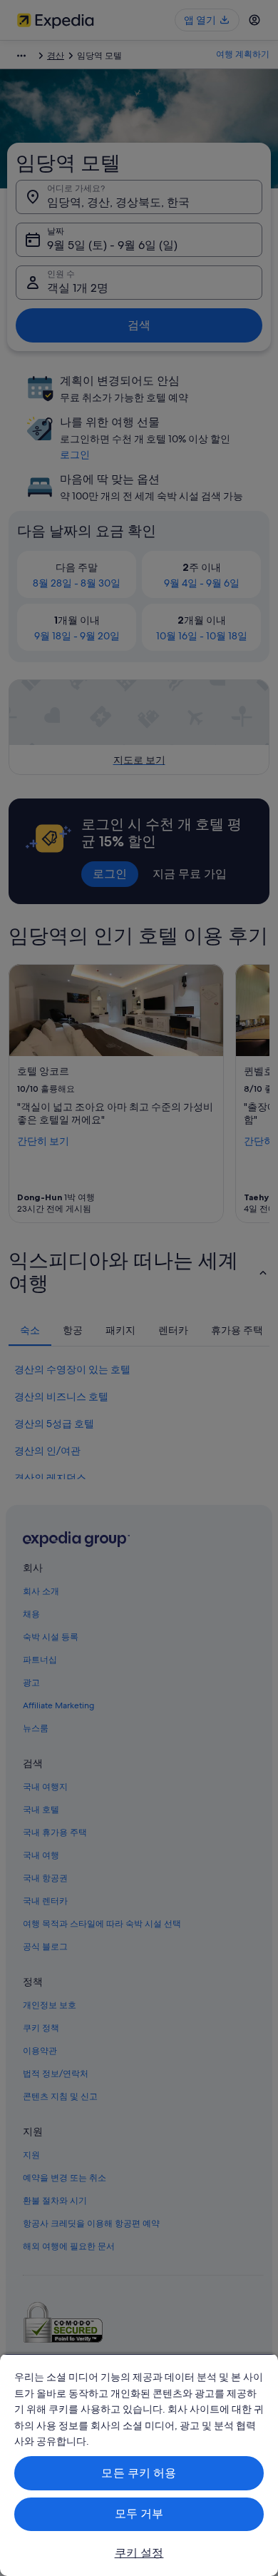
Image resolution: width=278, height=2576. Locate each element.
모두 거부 (139, 2514)
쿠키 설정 (139, 2553)
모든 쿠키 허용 (139, 2473)
